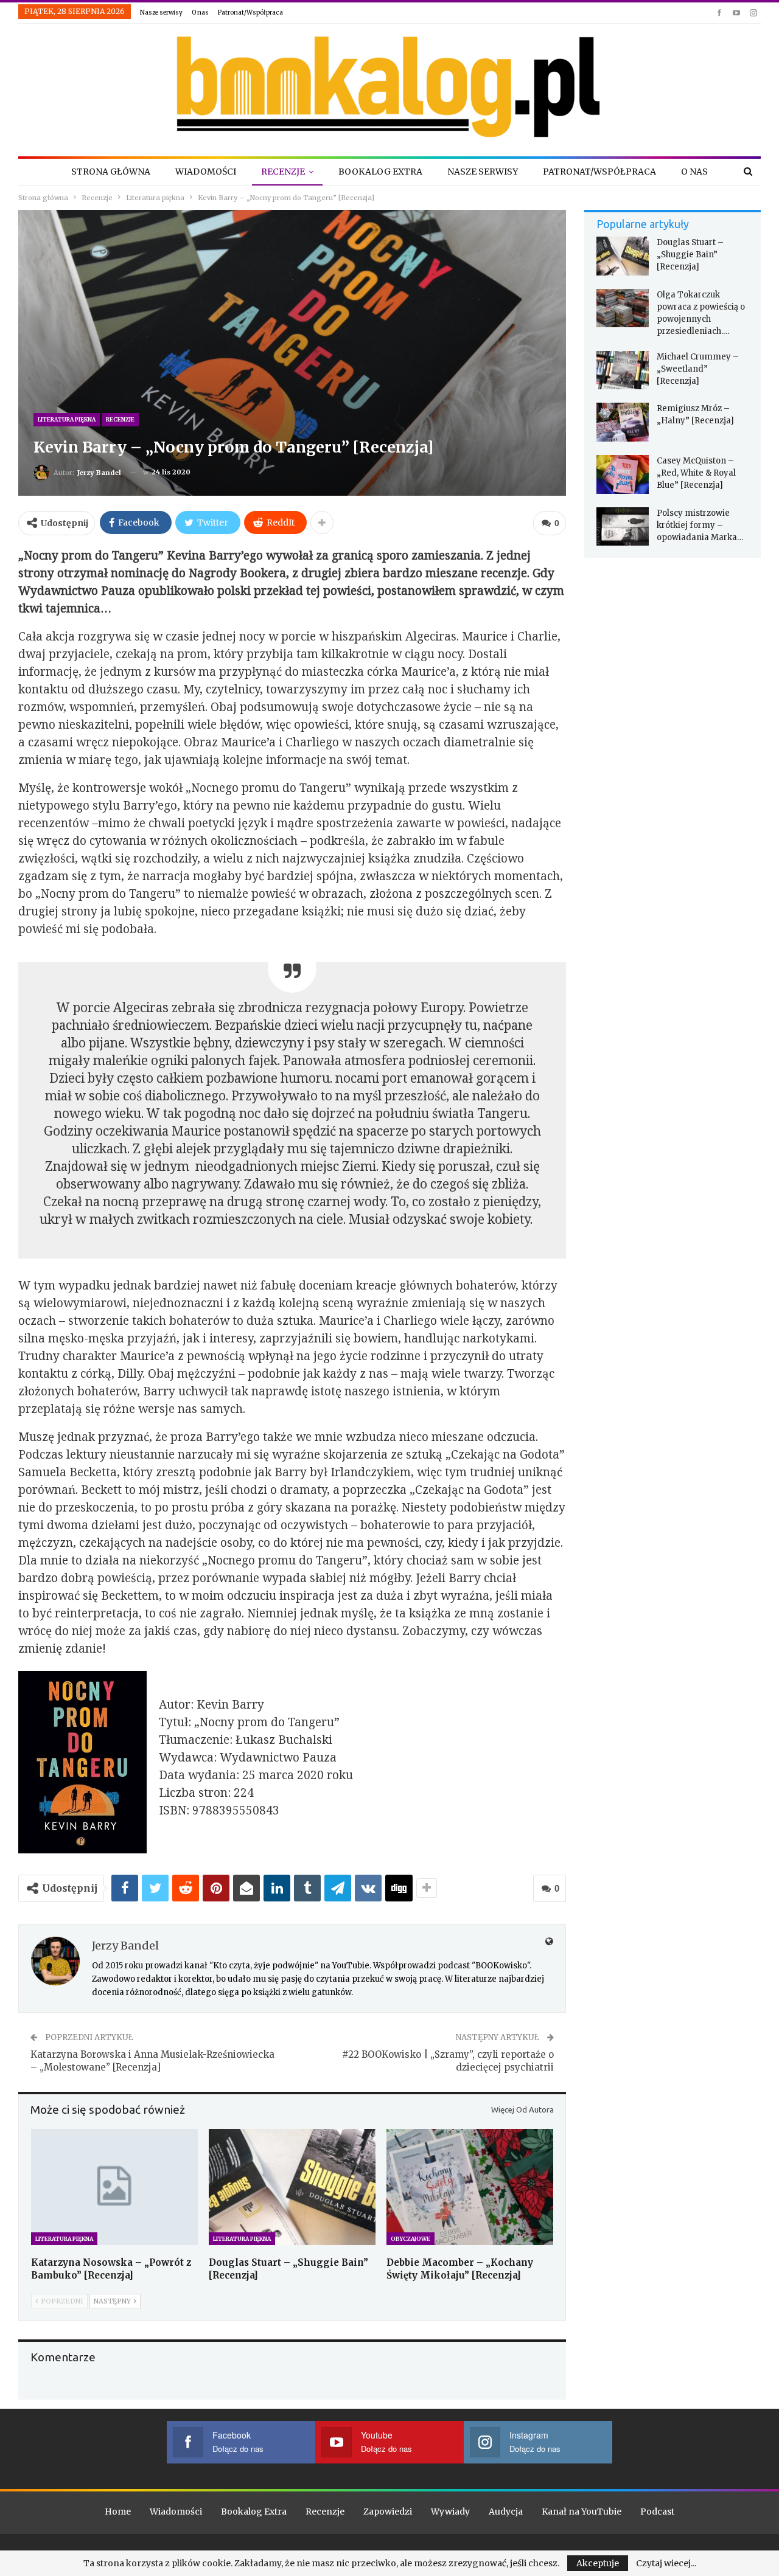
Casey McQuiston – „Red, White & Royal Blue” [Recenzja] (696, 473)
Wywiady (450, 2512)
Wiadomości (206, 172)
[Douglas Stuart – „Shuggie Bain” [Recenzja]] (292, 2187)
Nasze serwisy (161, 12)
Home (118, 2512)
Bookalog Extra (380, 172)
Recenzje (283, 172)
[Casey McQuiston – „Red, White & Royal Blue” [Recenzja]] (623, 474)
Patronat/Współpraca (250, 12)
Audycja (506, 2512)
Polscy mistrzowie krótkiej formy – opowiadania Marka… (700, 525)
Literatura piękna (67, 419)
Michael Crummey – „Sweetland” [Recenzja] (698, 369)
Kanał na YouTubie (582, 2512)
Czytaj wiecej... (666, 2563)
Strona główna (111, 172)
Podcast (657, 2512)
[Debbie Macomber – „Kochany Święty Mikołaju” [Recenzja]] (470, 2187)
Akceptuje (598, 2563)
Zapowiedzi (388, 2512)
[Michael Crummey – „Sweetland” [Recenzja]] (623, 370)
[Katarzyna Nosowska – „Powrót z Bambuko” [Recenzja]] (114, 2187)
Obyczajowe (410, 2239)
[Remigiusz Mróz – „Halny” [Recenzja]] (623, 422)
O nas (200, 12)
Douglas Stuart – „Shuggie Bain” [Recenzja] (690, 255)
